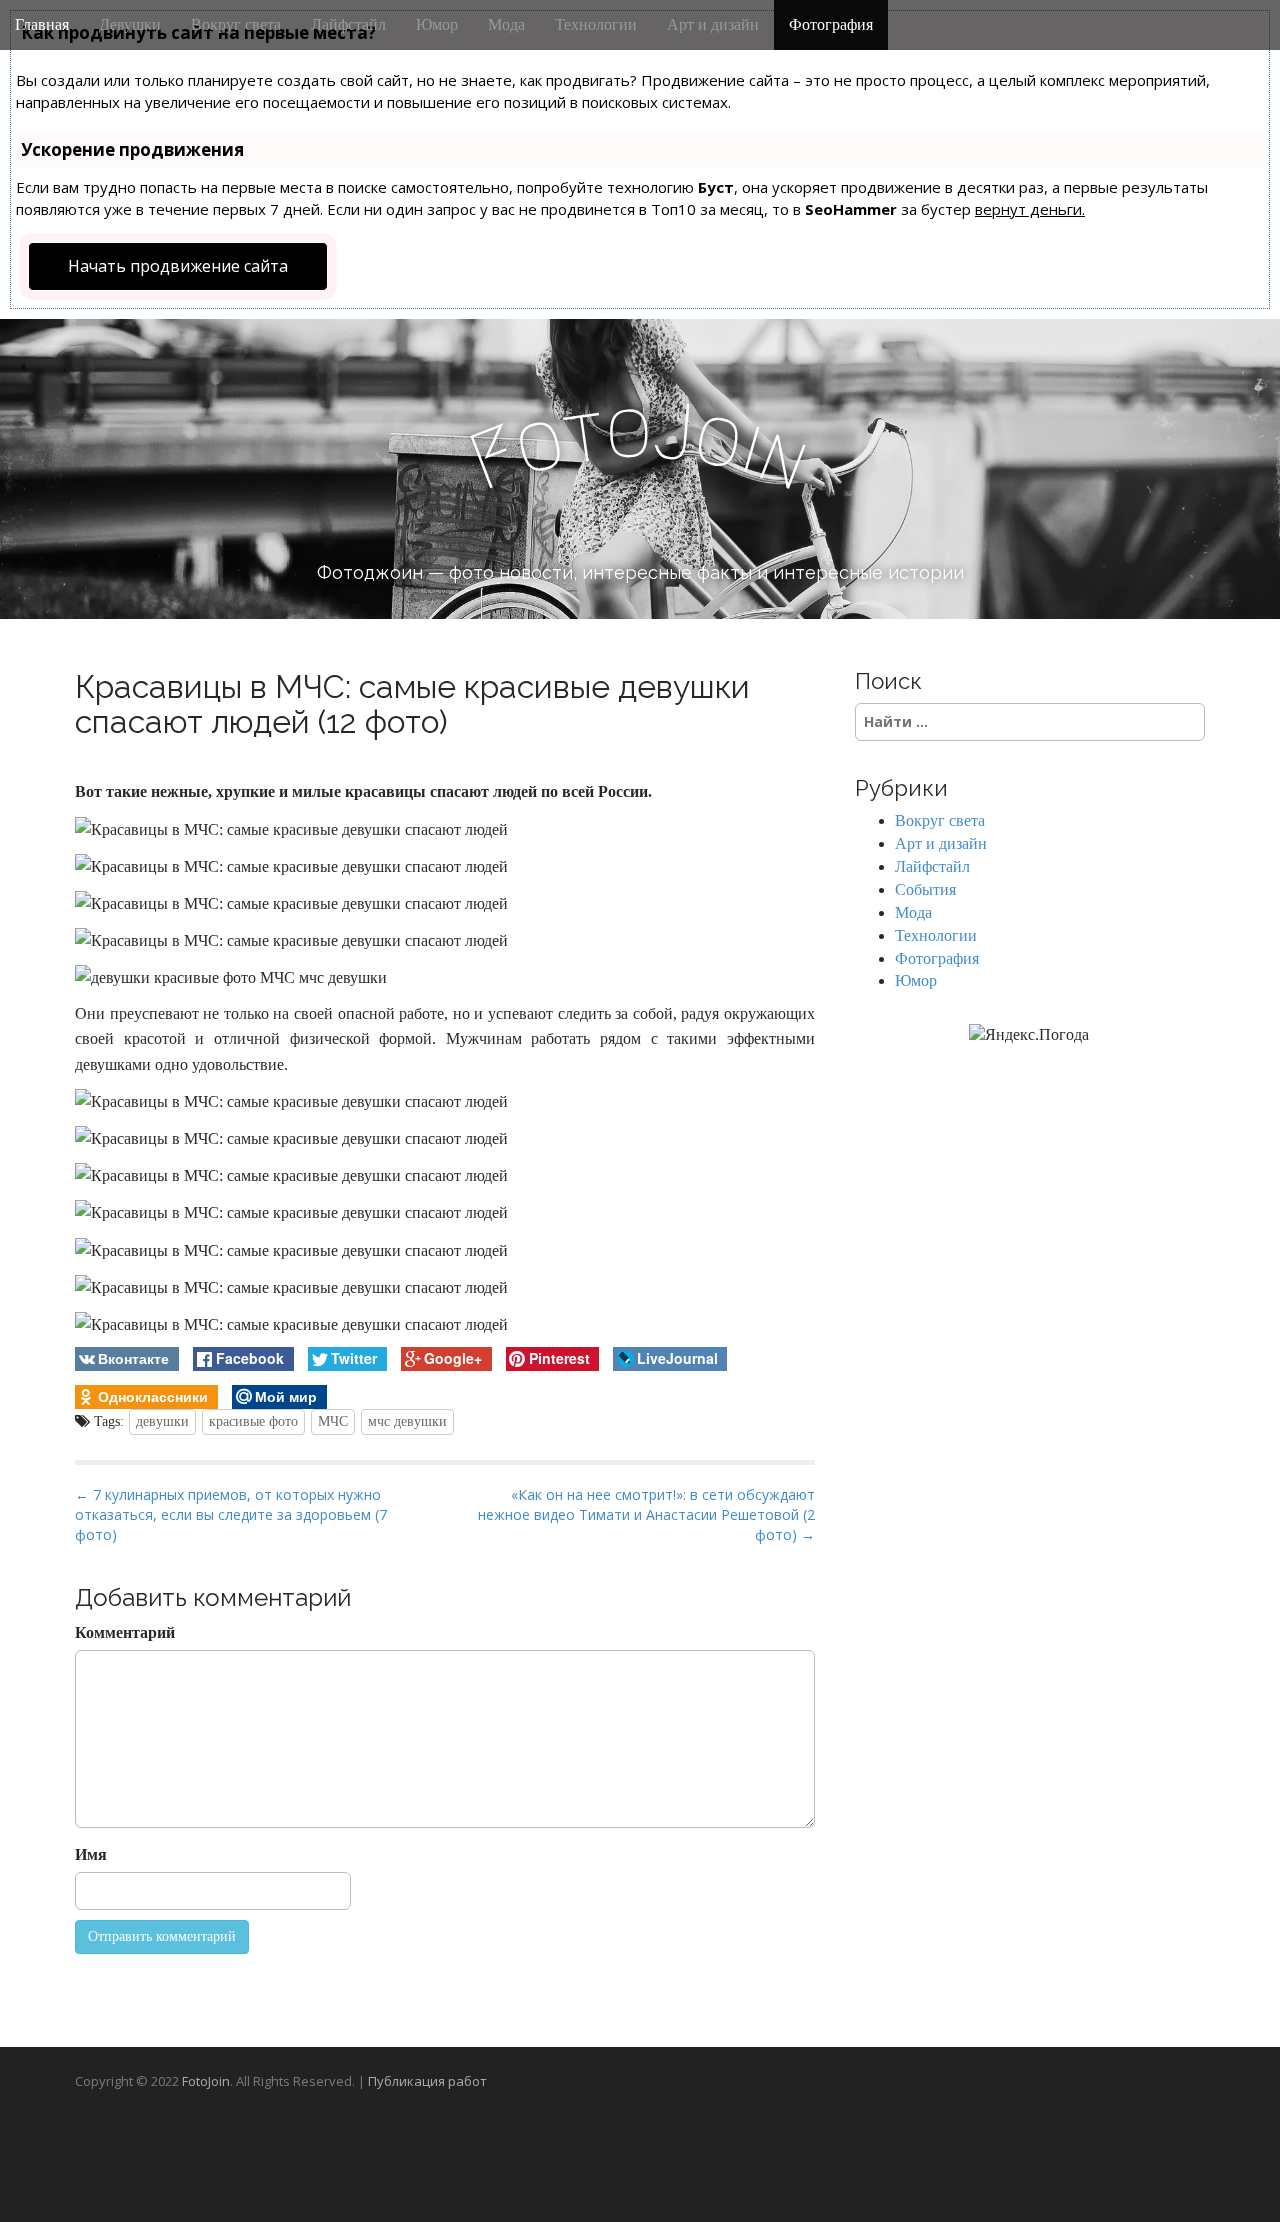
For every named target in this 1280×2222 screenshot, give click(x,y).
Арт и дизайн (713, 24)
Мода (506, 24)
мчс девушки (407, 1421)
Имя (91, 1854)
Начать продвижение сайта (178, 266)
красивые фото (253, 1421)
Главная (42, 24)
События (925, 889)
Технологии (596, 24)
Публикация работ (427, 2081)
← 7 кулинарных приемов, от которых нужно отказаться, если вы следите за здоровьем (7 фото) (231, 1514)
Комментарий (125, 1632)
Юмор (437, 24)
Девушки (130, 24)
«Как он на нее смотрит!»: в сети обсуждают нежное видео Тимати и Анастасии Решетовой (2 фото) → (646, 1514)
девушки (162, 1421)
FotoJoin (206, 2081)
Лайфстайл (348, 24)
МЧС (333, 1421)
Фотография (831, 24)
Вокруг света (236, 24)
